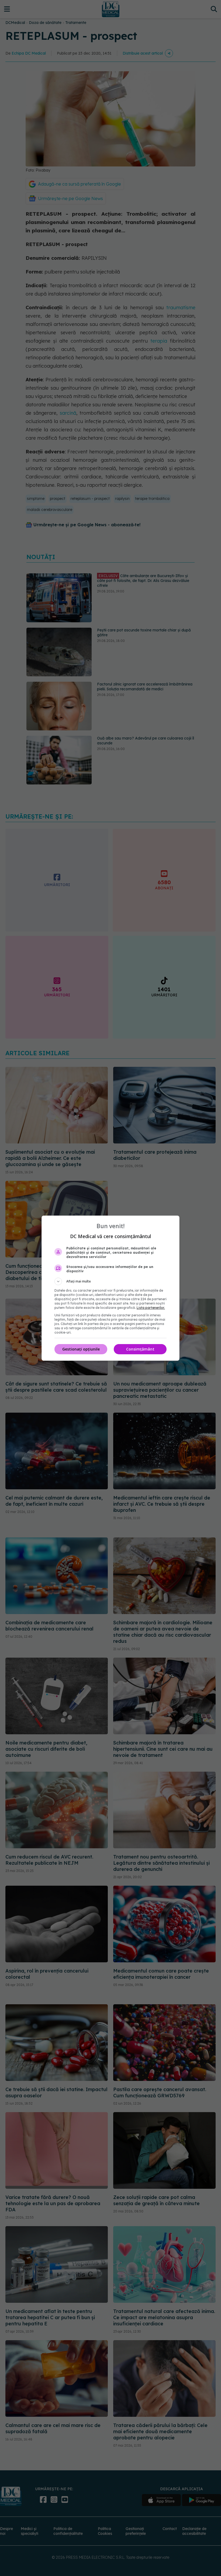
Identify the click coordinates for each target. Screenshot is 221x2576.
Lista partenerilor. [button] (151, 1308)
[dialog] (110, 1288)
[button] (110, 1281)
